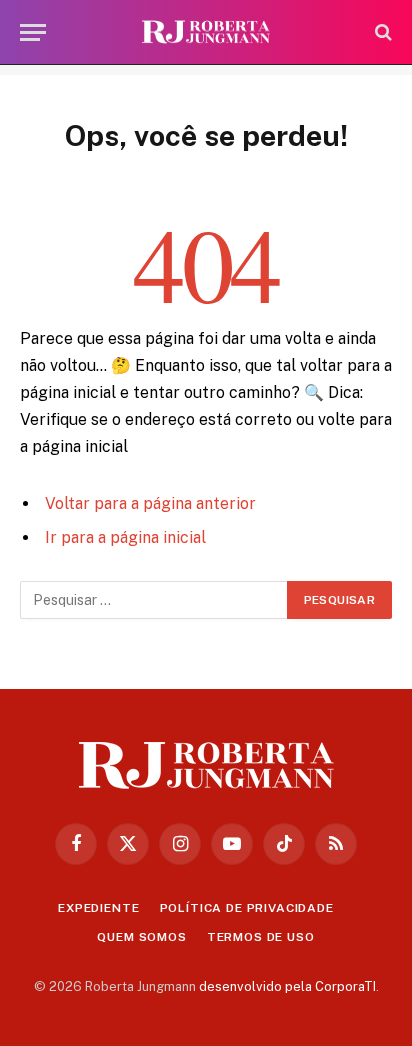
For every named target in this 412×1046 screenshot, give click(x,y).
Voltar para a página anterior (150, 503)
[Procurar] (381, 32)
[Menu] (33, 32)
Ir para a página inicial (125, 537)
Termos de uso (261, 937)
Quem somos (141, 937)
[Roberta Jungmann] (206, 32)
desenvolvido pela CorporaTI (287, 986)
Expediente (98, 908)
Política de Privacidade (247, 908)
